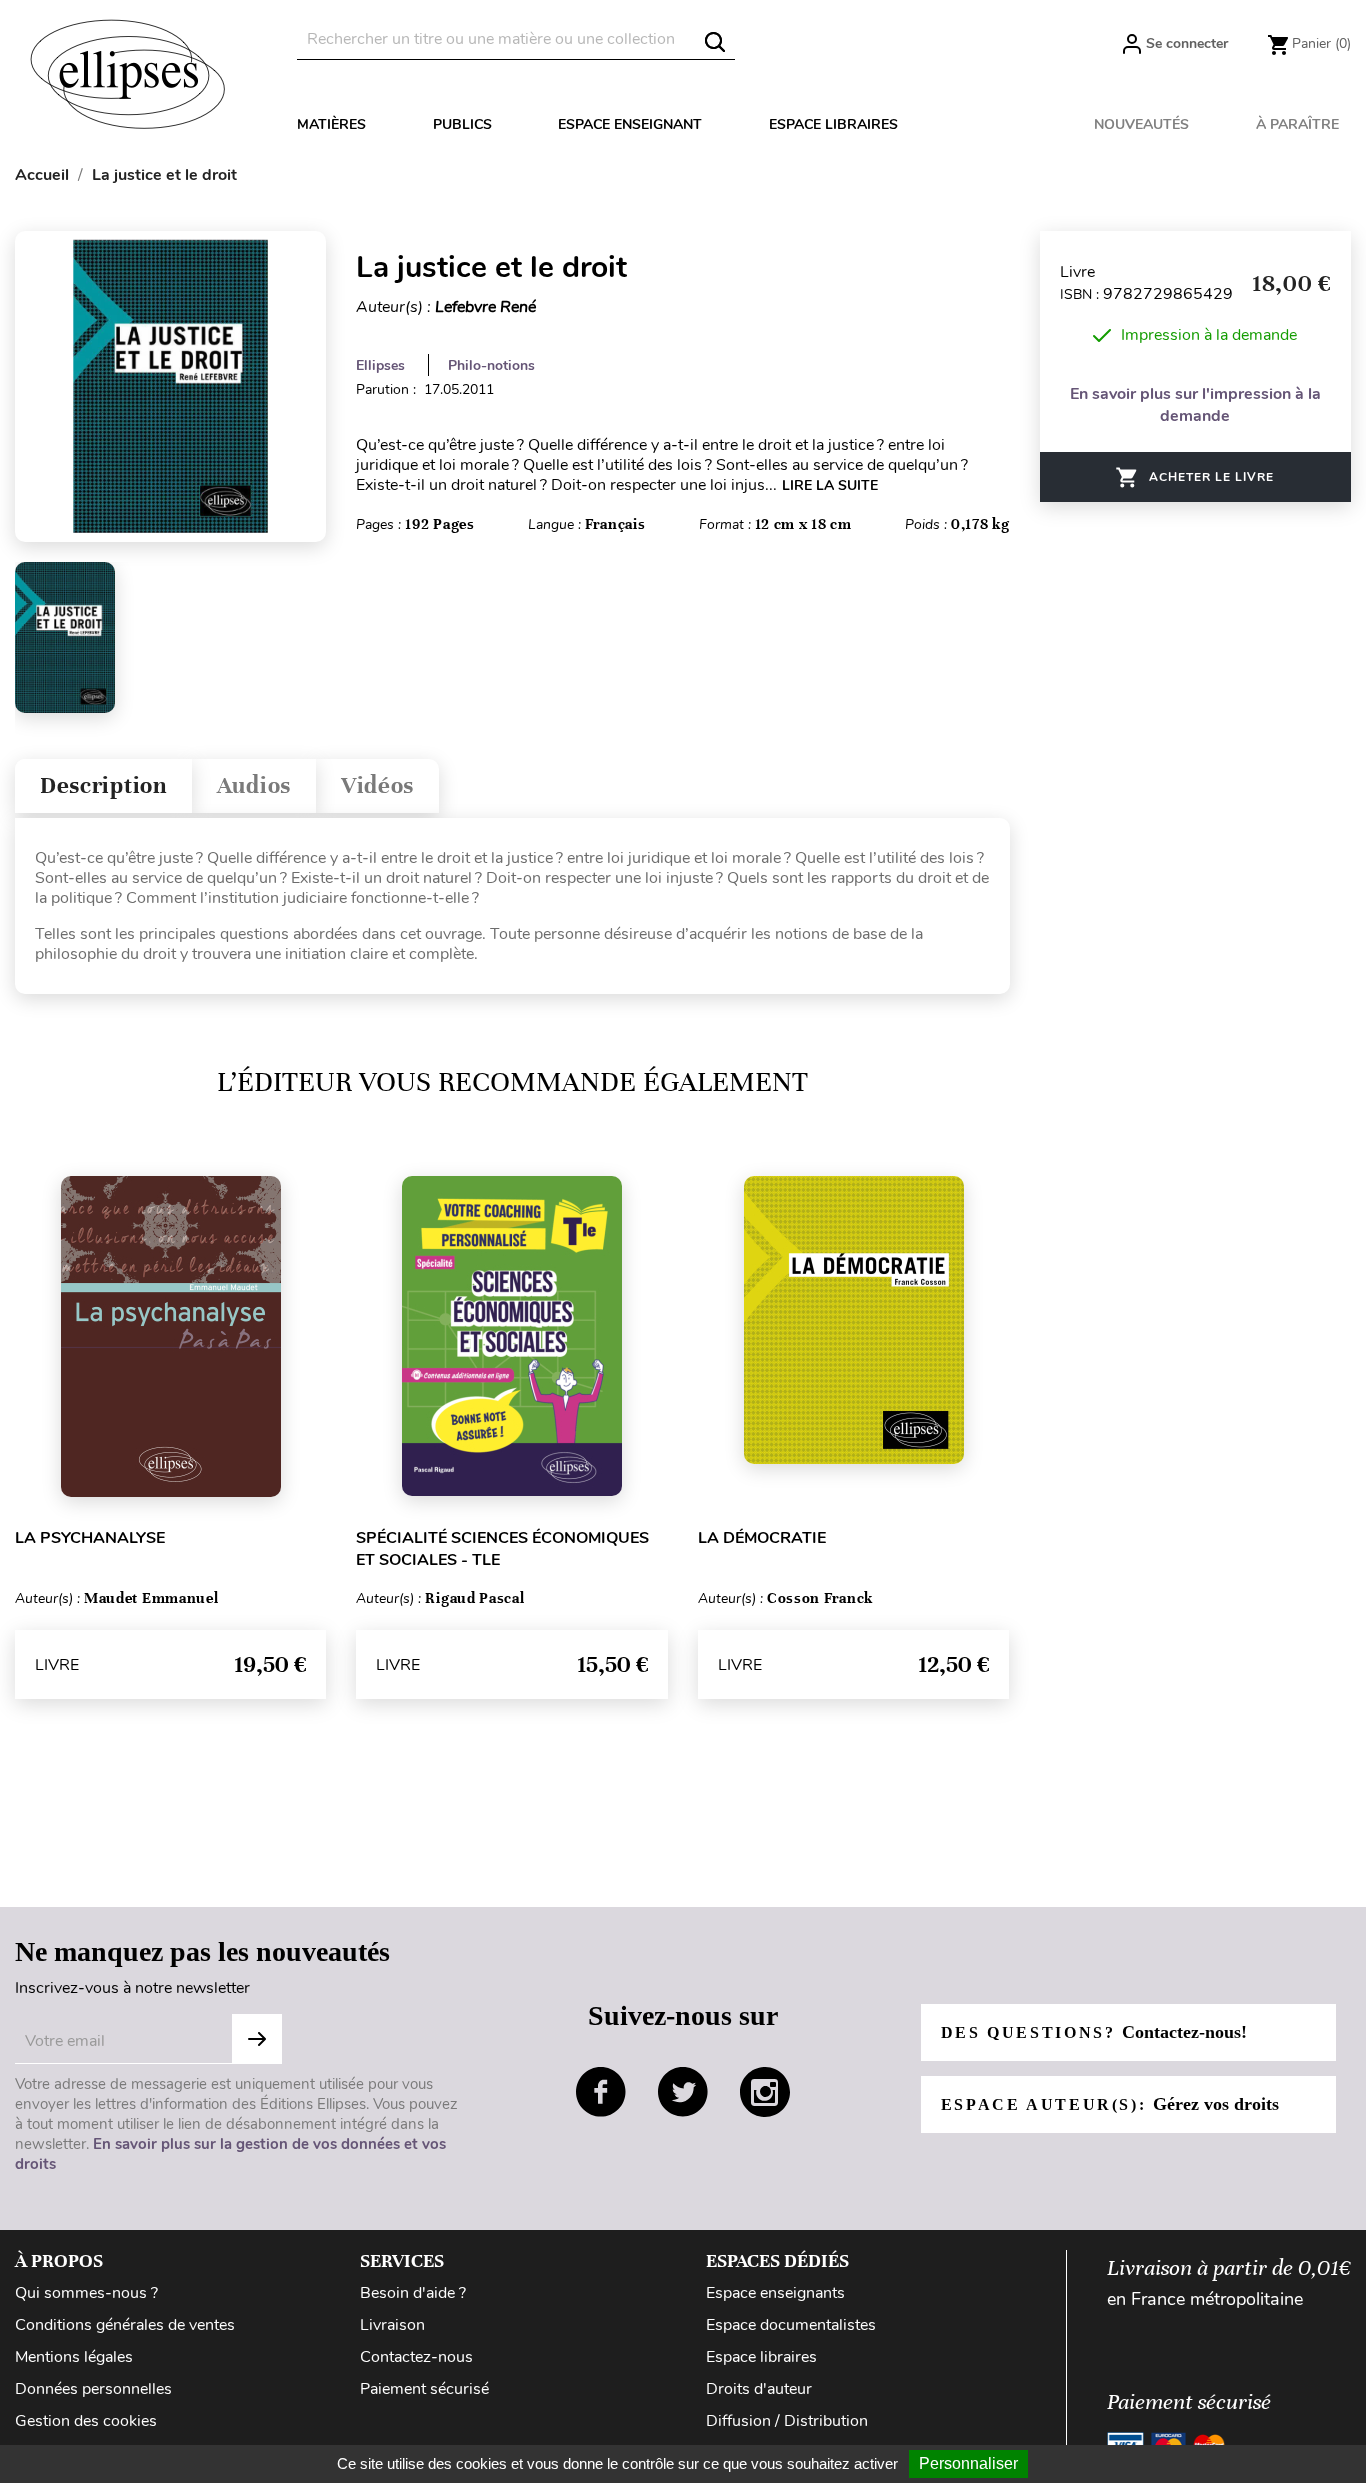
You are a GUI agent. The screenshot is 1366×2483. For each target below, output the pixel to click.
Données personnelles (93, 2389)
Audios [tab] (254, 785)
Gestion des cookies (86, 2421)
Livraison (392, 2325)
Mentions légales (74, 2357)
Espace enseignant (630, 124)
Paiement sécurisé (424, 2389)
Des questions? (1094, 2032)
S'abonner (257, 2039)
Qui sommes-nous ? (86, 2293)
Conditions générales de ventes (125, 2325)
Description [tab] (103, 785)
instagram (765, 2092)
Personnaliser (968, 2463)
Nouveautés (1141, 124)
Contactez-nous (416, 2357)
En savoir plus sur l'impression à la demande (1195, 405)
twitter (683, 2092)
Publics (462, 124)
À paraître (1297, 124)
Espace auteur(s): (1110, 2104)
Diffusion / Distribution (787, 2421)
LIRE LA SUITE (830, 485)
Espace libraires (833, 124)
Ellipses (380, 365)
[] (715, 42)
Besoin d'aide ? (413, 2293)
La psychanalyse (90, 1538)
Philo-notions (491, 365)
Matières (331, 124)
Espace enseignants (775, 2293)
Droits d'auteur (759, 2389)
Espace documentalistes (791, 2325)
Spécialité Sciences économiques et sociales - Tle (502, 1549)
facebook (601, 2092)
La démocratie (762, 1538)
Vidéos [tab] (377, 785)
